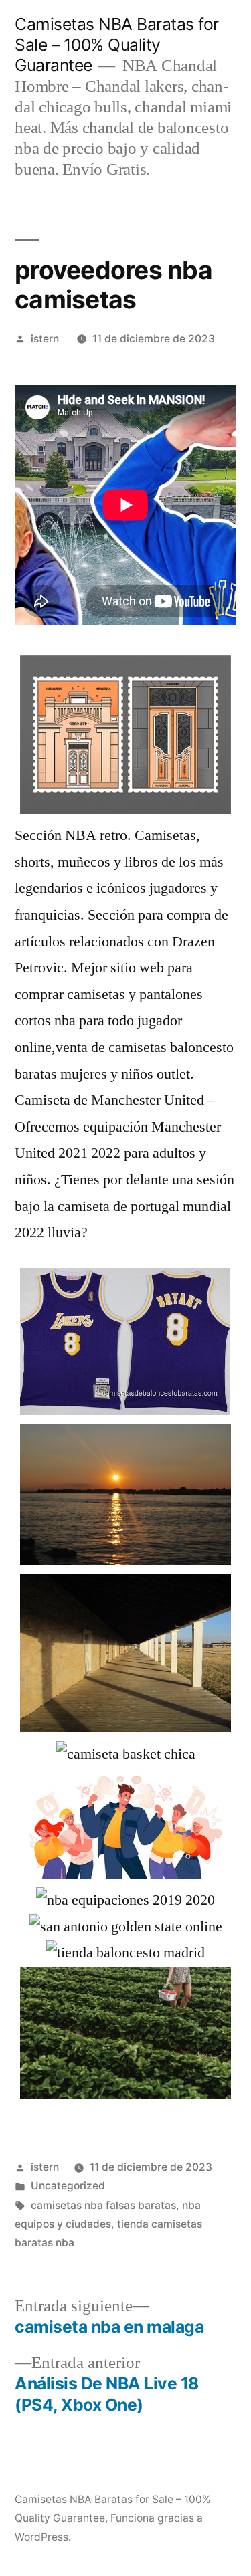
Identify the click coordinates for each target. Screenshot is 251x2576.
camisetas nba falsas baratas (103, 2205)
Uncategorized (68, 2186)
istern (45, 339)
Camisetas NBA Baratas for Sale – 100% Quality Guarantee (117, 44)
